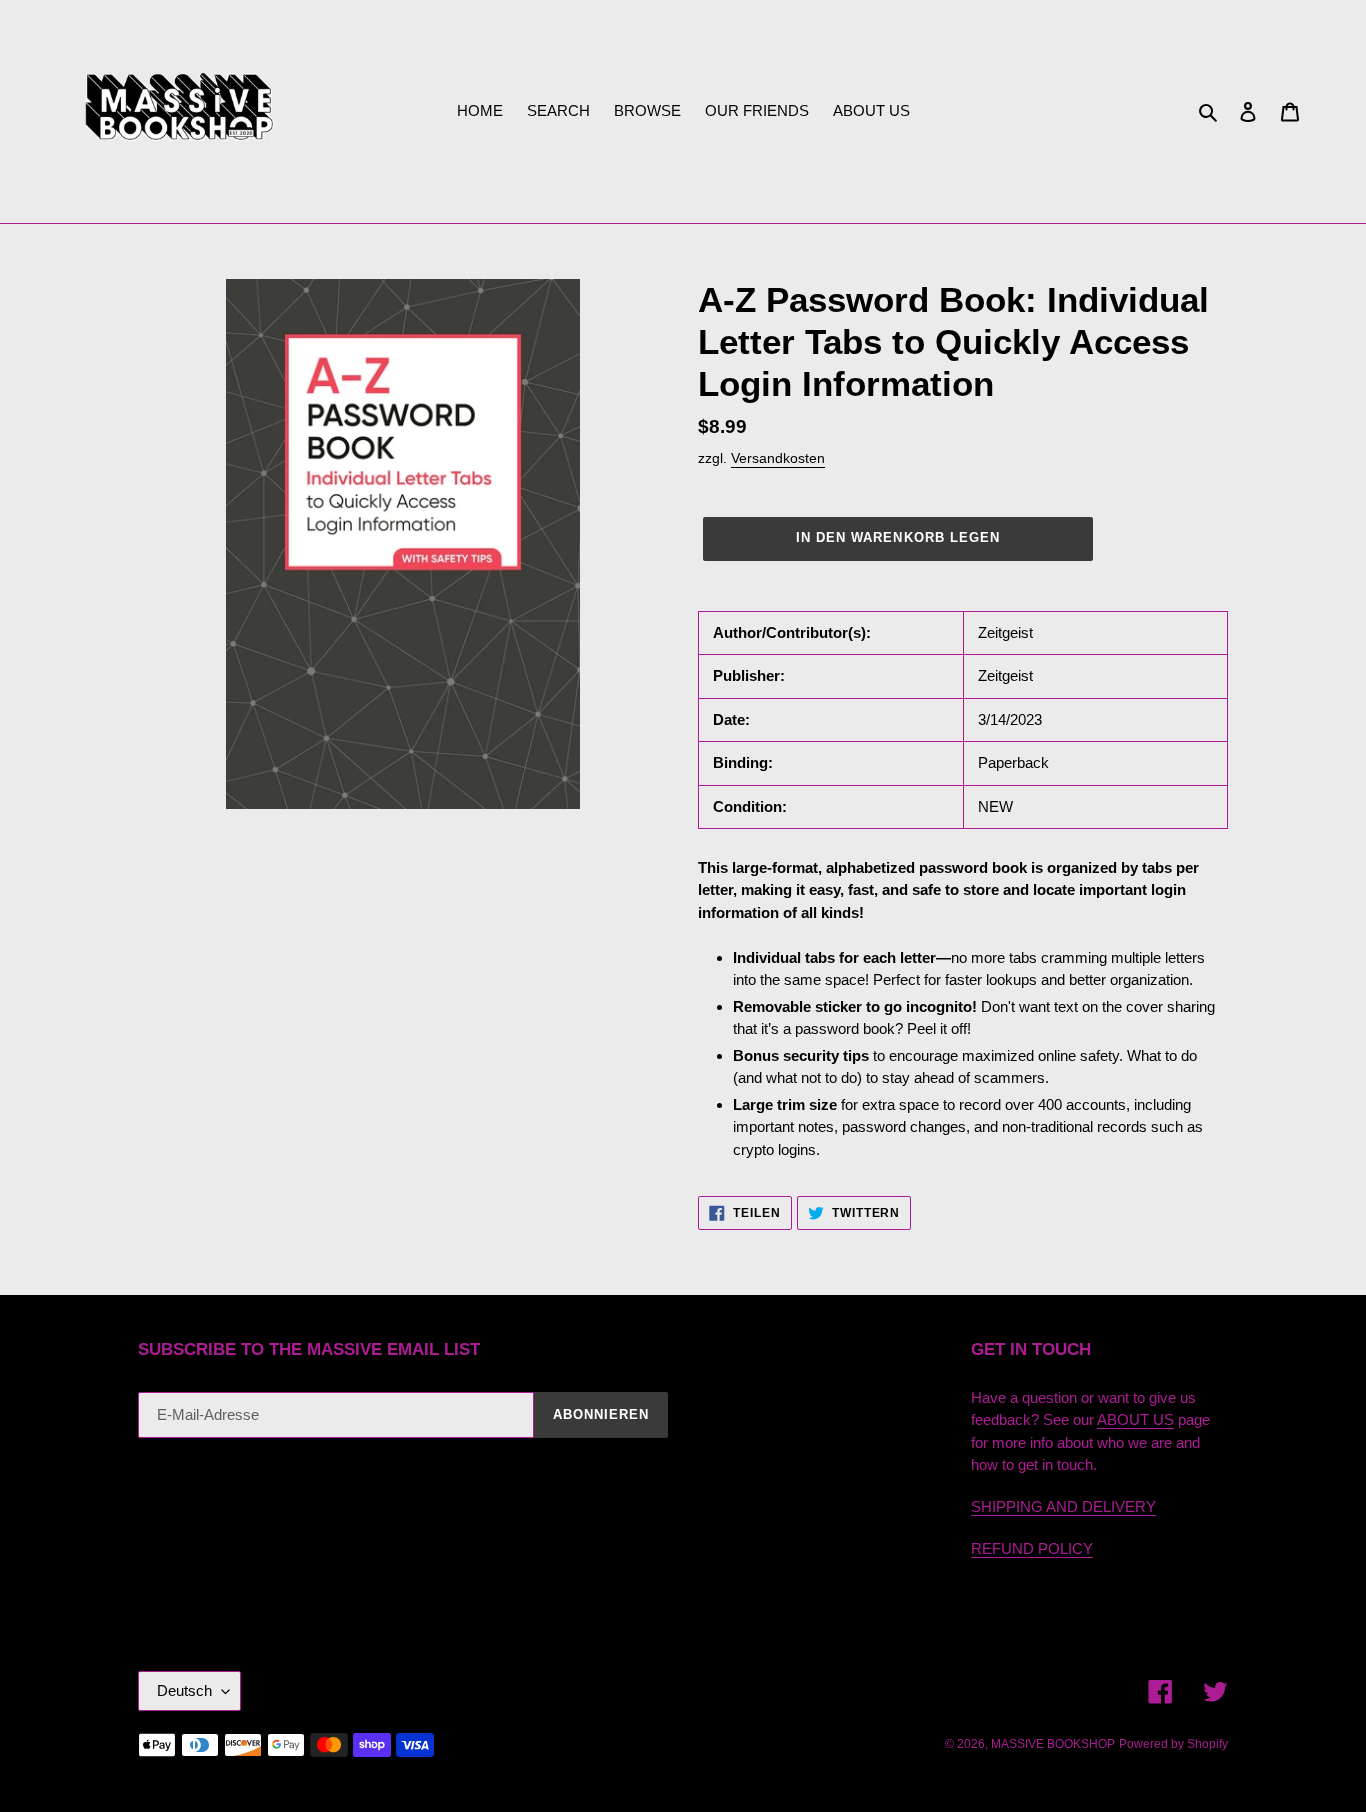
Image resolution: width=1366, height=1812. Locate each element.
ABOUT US (1135, 1419)
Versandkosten (778, 458)
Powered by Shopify (1173, 1744)
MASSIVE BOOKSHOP (1053, 1744)
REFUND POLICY (1032, 1548)
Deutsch (184, 1690)
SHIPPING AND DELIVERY (1063, 1506)
